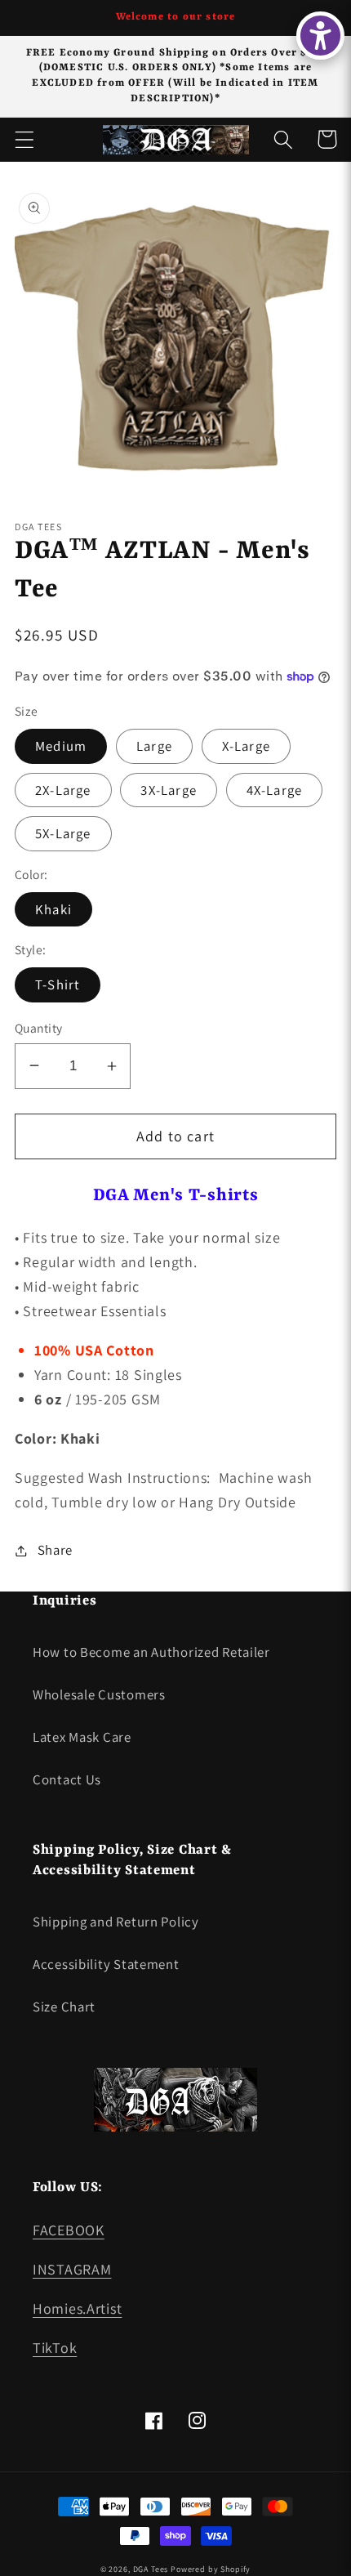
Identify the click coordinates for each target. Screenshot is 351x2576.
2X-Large (63, 790)
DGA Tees (151, 2569)
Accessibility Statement (106, 1964)
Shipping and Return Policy (116, 1922)
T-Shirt (58, 984)
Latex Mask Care (82, 1737)
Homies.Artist (77, 2308)
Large (154, 746)
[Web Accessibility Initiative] (320, 36)
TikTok (55, 2348)
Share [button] (55, 1550)
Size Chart (64, 2007)
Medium (61, 746)
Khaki (53, 909)
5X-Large (63, 833)
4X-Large (275, 790)
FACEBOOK (69, 2230)
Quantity (39, 1028)
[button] (25, 139)
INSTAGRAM (72, 2269)
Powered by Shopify (211, 2569)
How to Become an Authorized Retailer (151, 1652)
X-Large (246, 746)
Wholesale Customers (99, 1694)
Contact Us (67, 1779)
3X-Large (169, 790)
